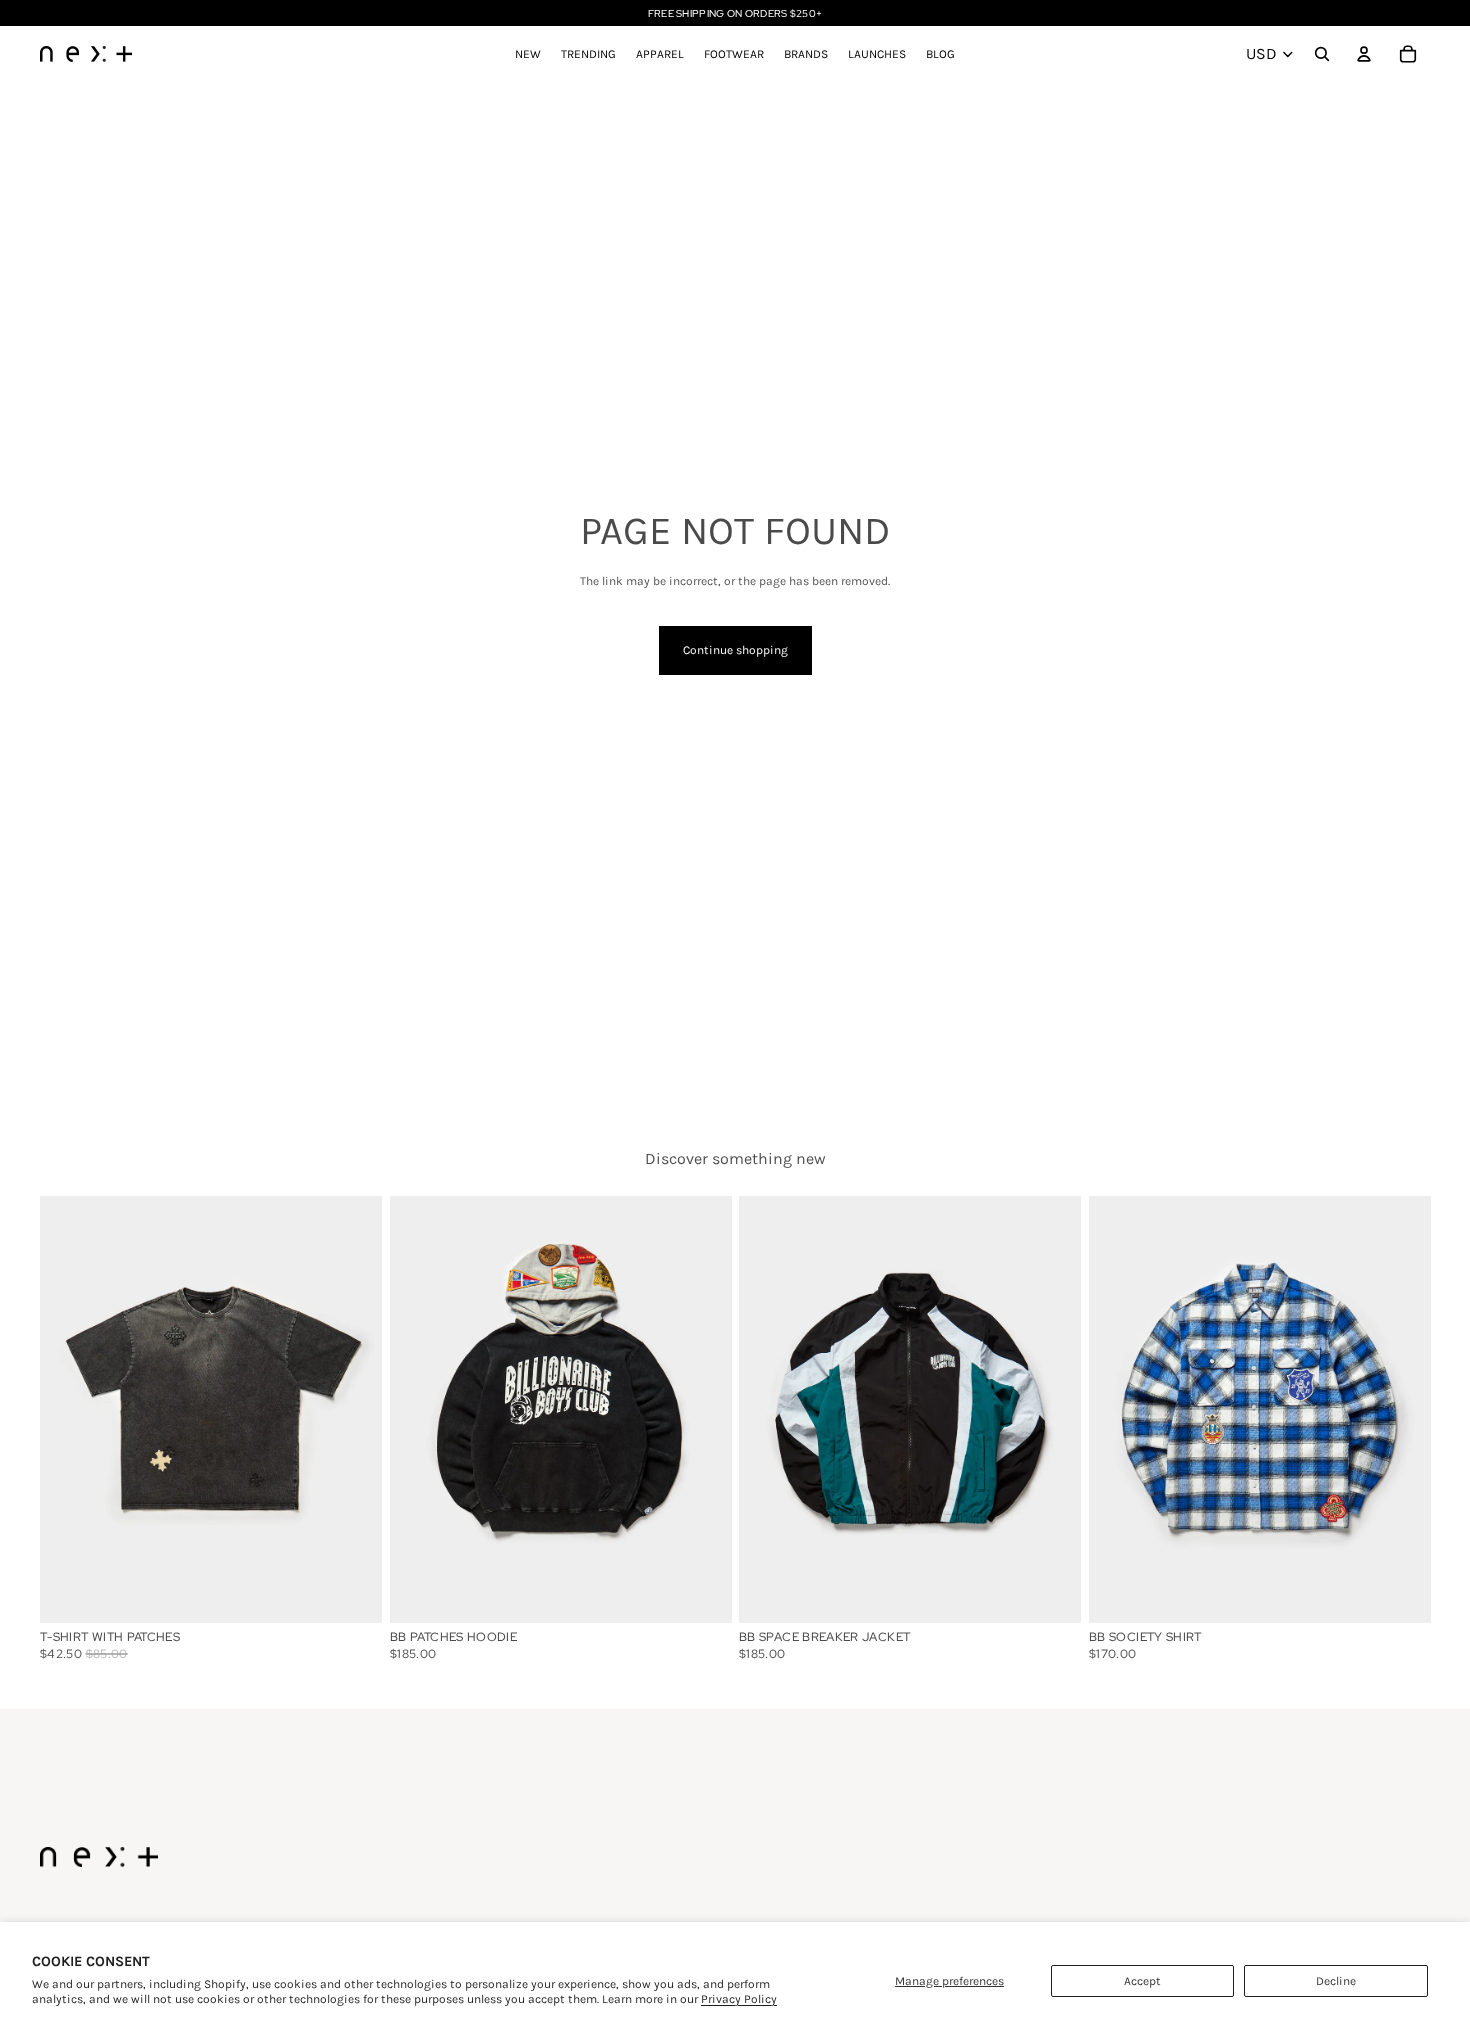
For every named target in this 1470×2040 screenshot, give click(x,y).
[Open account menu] (1364, 54)
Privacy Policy (739, 1999)
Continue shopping (735, 650)
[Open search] (1322, 54)
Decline (1336, 1981)
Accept (1142, 1981)
